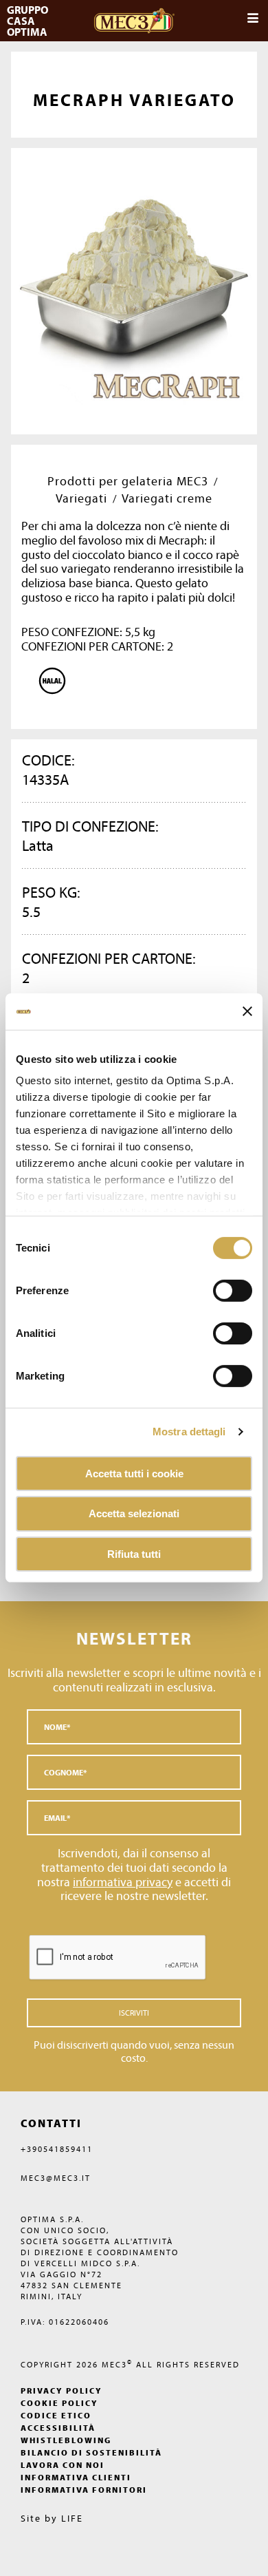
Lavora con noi (63, 2465)
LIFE (72, 2518)
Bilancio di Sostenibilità (91, 2452)
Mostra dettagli (189, 1432)
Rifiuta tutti (134, 1554)
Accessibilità (58, 2428)
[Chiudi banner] (247, 1011)
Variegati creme (167, 498)
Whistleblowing (66, 2440)
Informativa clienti (76, 2477)
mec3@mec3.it (56, 2178)
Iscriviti (134, 2013)
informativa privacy (123, 1882)
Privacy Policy (62, 2390)
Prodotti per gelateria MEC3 (128, 481)
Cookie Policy (59, 2403)
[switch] (233, 1333)
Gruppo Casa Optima (29, 21)
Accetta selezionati (134, 1513)
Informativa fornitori (84, 2490)
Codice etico (56, 2415)
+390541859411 (57, 2149)
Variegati (81, 498)
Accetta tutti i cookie (134, 1473)
